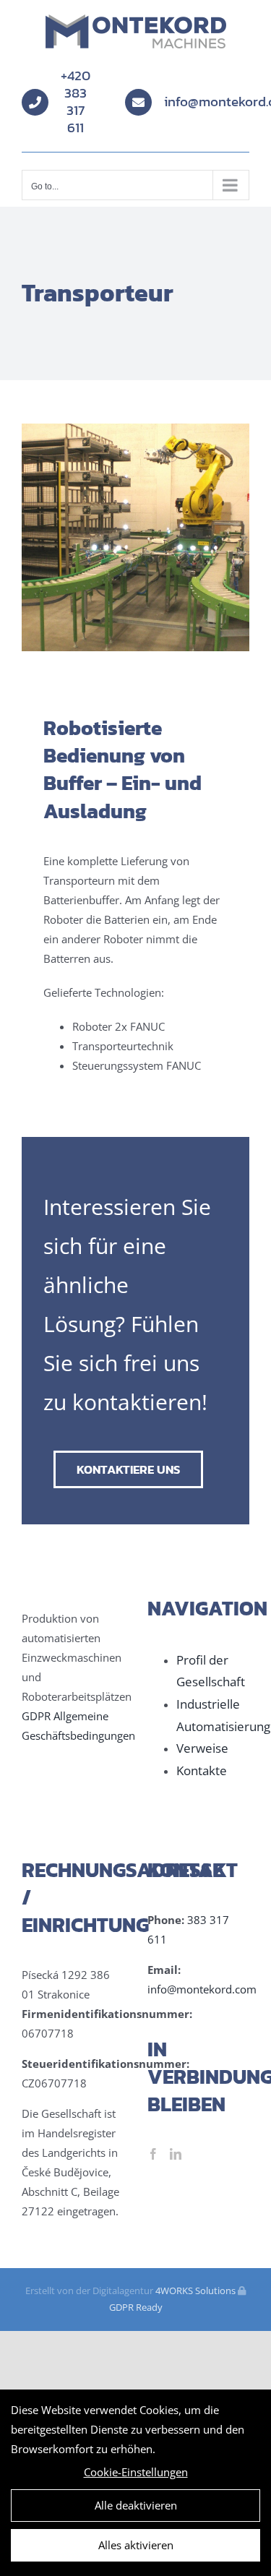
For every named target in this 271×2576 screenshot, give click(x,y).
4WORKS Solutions (195, 2291)
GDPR (36, 1716)
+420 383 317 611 (76, 102)
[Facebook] (153, 2154)
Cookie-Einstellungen (136, 2472)
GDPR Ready (136, 2307)
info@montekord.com (202, 1989)
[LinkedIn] (176, 2154)
